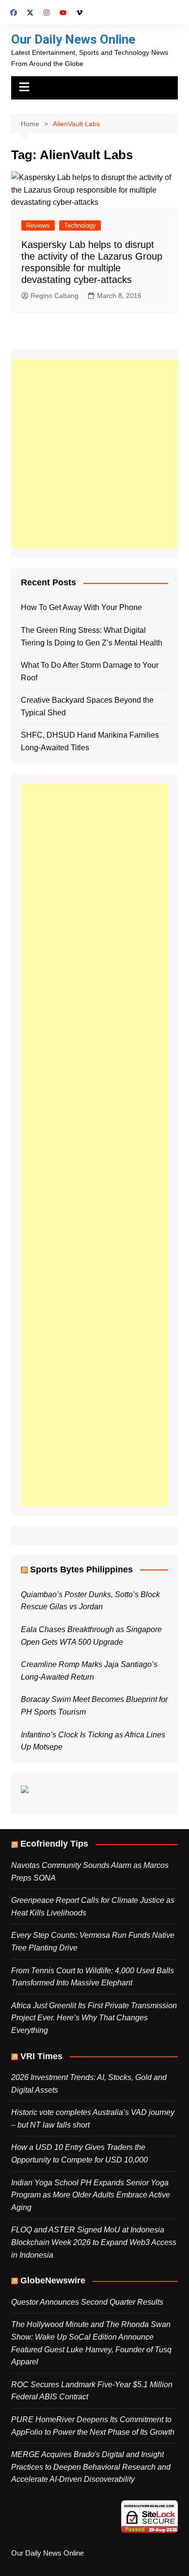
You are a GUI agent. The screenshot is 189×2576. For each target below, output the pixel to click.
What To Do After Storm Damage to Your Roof (90, 671)
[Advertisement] (94, 454)
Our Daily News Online (73, 39)
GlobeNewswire (53, 2280)
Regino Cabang (55, 296)
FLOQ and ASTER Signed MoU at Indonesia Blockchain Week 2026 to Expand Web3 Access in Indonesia (94, 2242)
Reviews (38, 225)
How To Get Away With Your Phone (81, 607)
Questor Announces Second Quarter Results (87, 2302)
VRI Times (41, 2056)
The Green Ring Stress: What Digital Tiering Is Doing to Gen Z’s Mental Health (92, 636)
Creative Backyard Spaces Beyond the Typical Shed (87, 706)
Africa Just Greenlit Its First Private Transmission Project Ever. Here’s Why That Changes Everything (94, 2018)
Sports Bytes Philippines (81, 1569)
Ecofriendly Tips (54, 1844)
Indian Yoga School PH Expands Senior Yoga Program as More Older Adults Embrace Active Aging (91, 2195)
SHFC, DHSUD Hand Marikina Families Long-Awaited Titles (90, 741)
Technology (80, 225)
